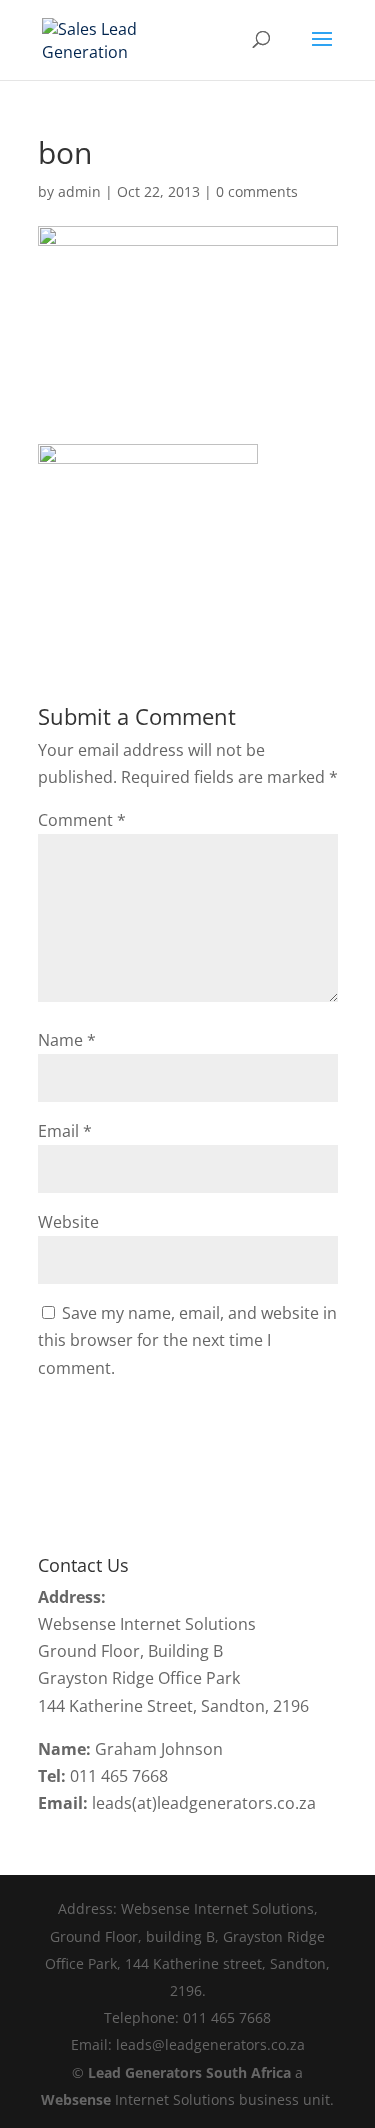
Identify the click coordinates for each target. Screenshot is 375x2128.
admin (79, 191)
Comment (82, 820)
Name (67, 1040)
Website (68, 1222)
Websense (76, 2099)
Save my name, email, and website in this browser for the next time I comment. (187, 1340)
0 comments (257, 191)
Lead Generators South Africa (189, 2072)
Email (65, 1131)
